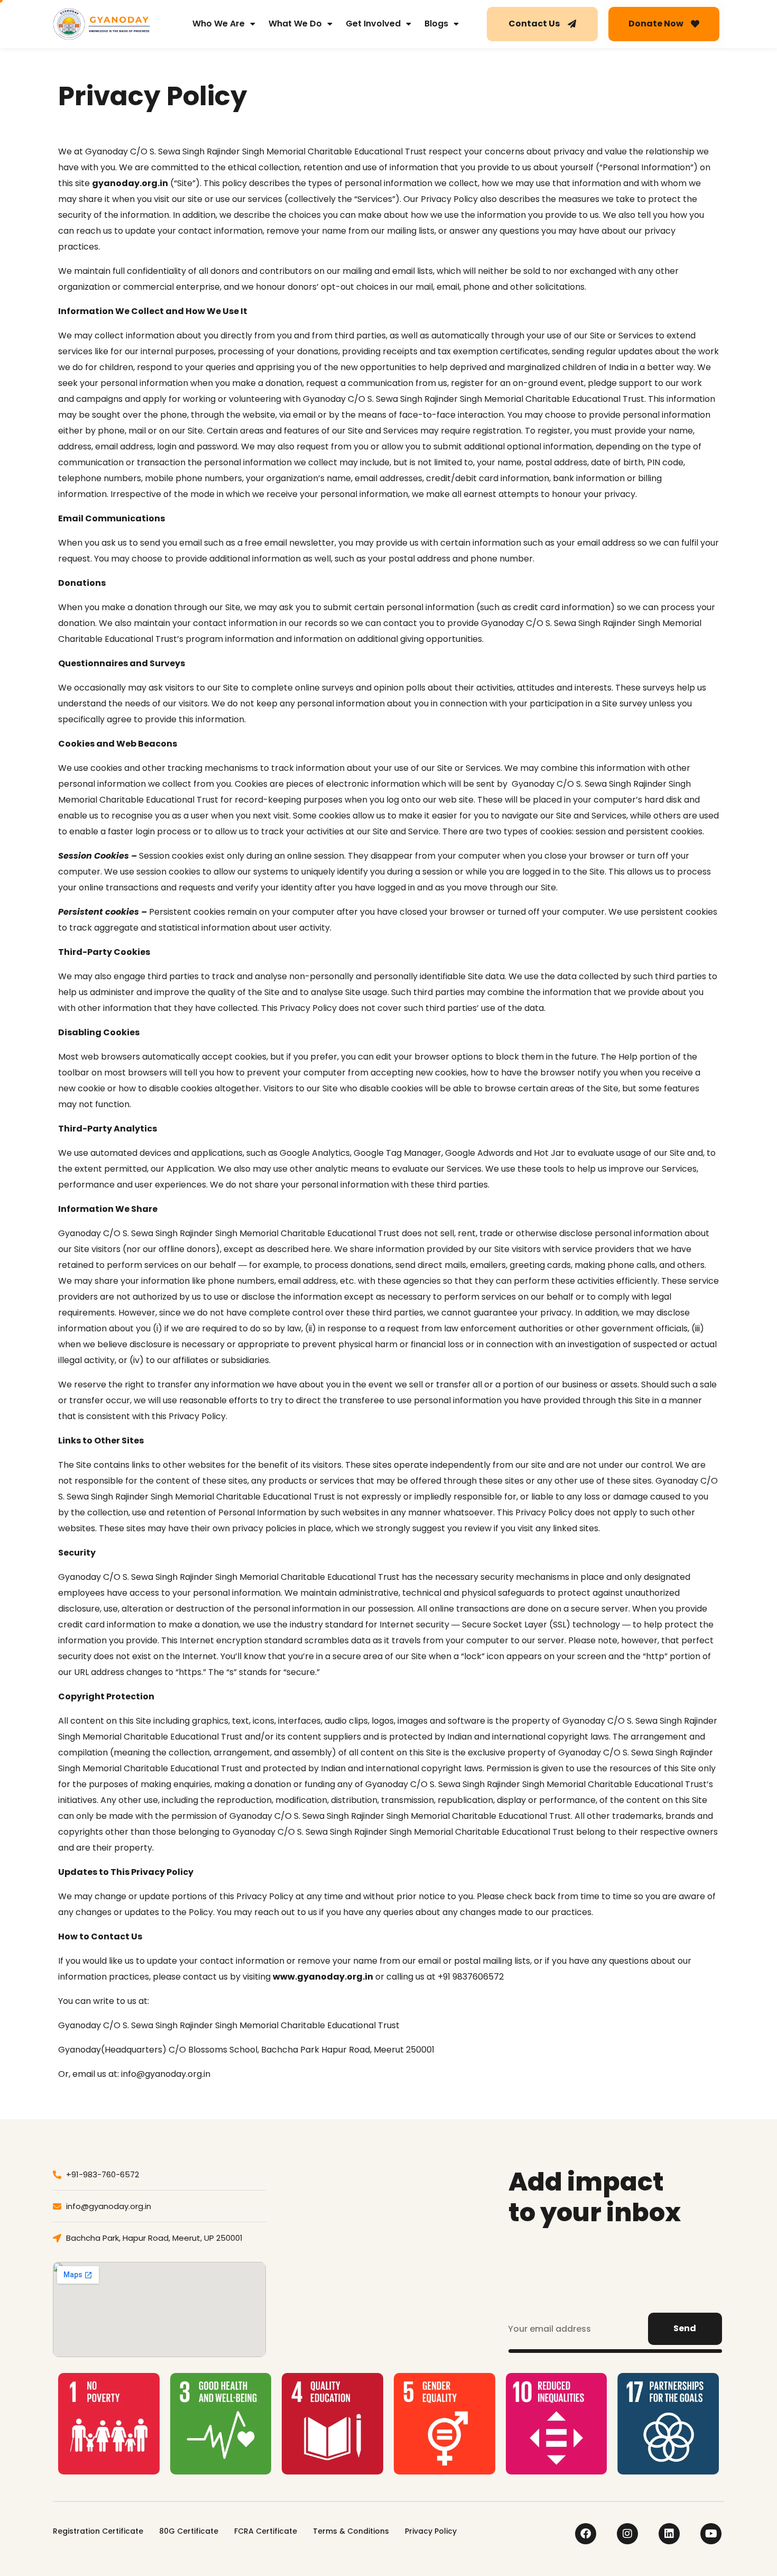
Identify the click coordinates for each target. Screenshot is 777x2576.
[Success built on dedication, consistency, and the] (362, 2280)
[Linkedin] (669, 2534)
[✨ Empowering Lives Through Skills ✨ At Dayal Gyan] (464, 2186)
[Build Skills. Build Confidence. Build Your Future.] (413, 2217)
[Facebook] (586, 2534)
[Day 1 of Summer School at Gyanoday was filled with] (464, 2248)
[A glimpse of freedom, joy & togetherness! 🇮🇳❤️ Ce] (310, 2186)
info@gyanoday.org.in (166, 2074)
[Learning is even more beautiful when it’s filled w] (362, 2217)
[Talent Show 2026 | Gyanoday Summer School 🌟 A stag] (464, 2217)
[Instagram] (627, 2534)
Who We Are (219, 24)
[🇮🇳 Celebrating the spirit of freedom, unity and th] (362, 2186)
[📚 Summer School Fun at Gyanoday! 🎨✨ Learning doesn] (310, 2248)
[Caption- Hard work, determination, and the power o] (464, 2280)
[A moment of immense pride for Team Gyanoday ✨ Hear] (413, 2280)
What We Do (295, 24)
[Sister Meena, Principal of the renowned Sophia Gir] (413, 2186)
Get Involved (373, 24)
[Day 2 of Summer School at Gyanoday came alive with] (413, 2248)
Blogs (436, 24)
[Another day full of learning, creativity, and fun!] (362, 2248)
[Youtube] (711, 2534)
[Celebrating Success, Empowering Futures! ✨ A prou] (310, 2217)
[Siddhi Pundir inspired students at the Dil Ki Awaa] (310, 2280)
